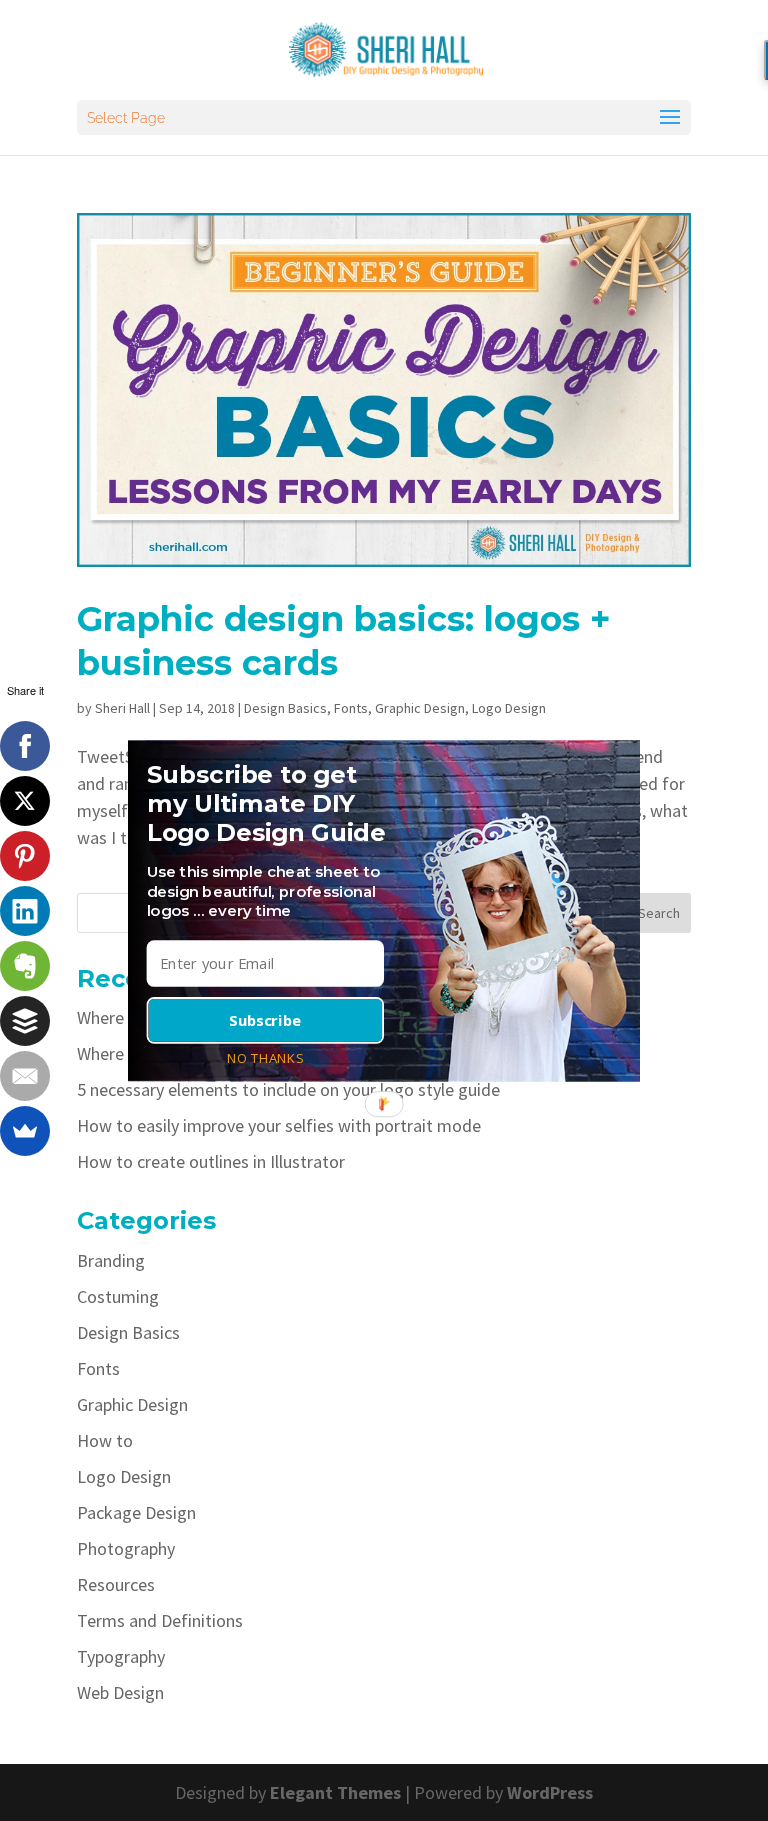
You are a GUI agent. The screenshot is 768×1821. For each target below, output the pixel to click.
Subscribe (265, 1020)
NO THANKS (265, 1057)
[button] (270, 803)
